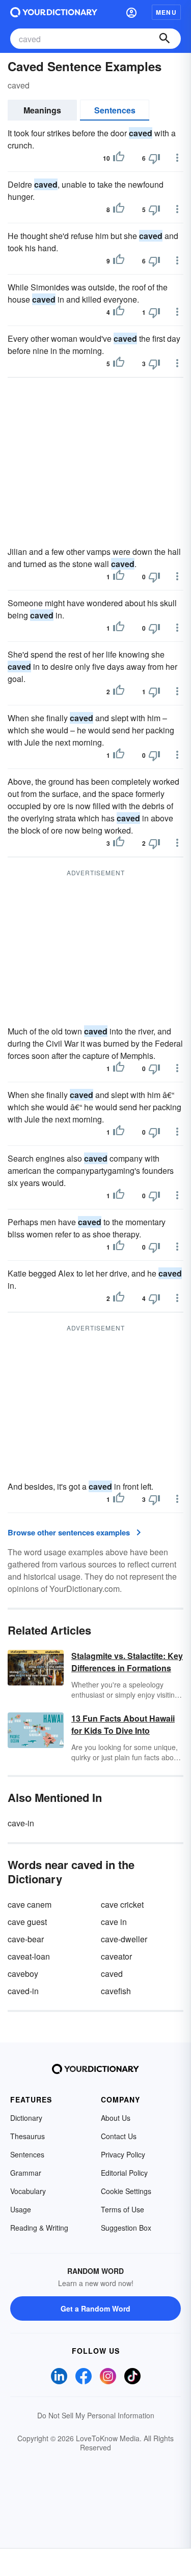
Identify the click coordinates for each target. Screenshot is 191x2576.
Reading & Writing (39, 2228)
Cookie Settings (126, 2191)
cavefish (116, 1991)
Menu (166, 12)
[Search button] (165, 39)
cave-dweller (124, 1939)
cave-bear (26, 1939)
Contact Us (119, 2136)
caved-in (23, 1991)
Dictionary (26, 2118)
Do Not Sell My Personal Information (96, 2415)
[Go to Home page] (54, 12)
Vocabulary (28, 2191)
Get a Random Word (95, 2308)
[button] (131, 12)
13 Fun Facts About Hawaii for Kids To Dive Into (123, 1724)
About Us (116, 2118)
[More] (177, 158)
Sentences (115, 110)
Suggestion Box (126, 2228)
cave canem (30, 1904)
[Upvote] (119, 158)
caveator (116, 1956)
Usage (21, 2209)
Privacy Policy (123, 2154)
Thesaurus (28, 2136)
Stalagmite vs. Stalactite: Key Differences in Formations (127, 1662)
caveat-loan (29, 1956)
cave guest (27, 1922)
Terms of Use (122, 2209)
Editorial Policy (124, 2173)
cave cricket (122, 1904)
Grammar (26, 2173)
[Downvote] (154, 158)
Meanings (42, 110)
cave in (114, 1922)
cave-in (21, 1823)
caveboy (23, 1974)
